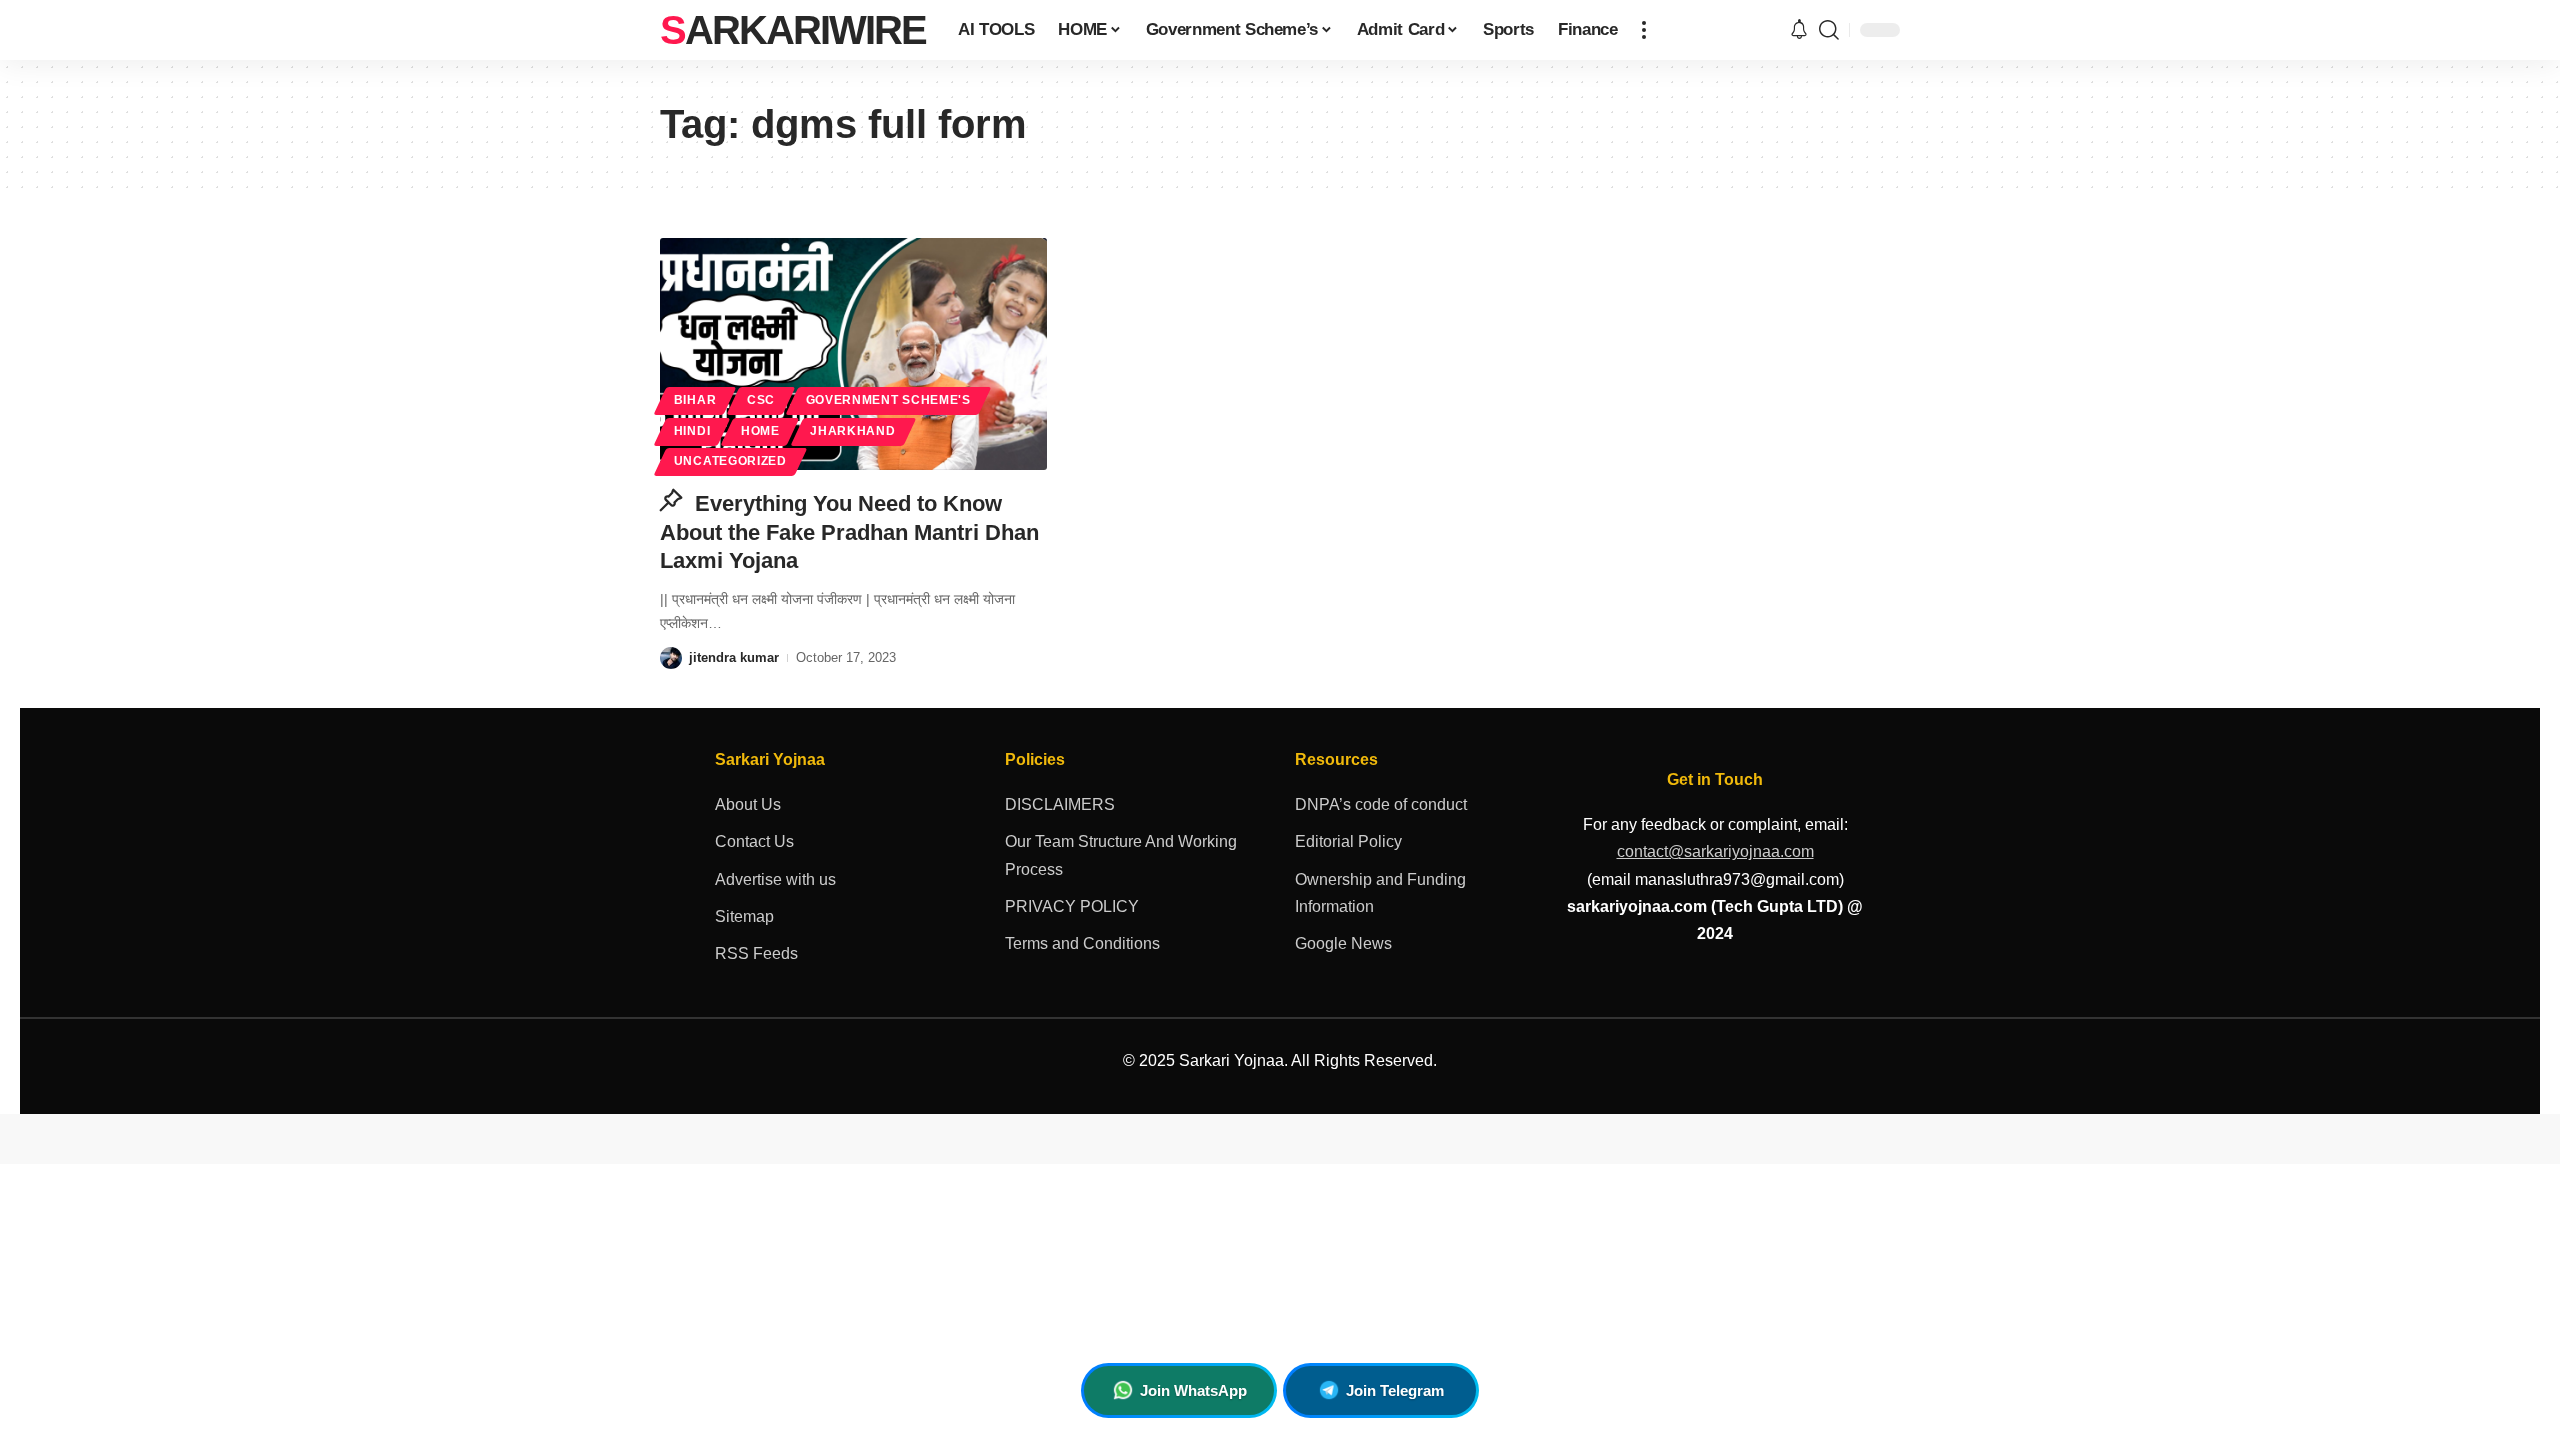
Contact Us (754, 841)
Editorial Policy (1348, 841)
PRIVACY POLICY (1072, 906)
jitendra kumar (734, 657)
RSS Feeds (756, 953)
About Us (748, 804)
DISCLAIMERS (1060, 804)
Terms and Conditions (1082, 943)
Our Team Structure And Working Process (1121, 855)
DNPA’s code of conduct (1381, 804)
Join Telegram (1395, 1390)
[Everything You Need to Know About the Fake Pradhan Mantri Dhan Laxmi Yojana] (853, 354)
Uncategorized (730, 461)
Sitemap (744, 916)
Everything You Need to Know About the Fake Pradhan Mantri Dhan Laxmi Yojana (849, 532)
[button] (1644, 30)
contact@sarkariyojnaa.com (1715, 851)
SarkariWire (793, 30)
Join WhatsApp (1193, 1390)
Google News (1343, 943)
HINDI (692, 431)
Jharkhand (852, 431)
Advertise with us (775, 879)
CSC (761, 400)
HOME (760, 431)
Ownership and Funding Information (1380, 893)
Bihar (695, 400)
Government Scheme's (888, 400)
